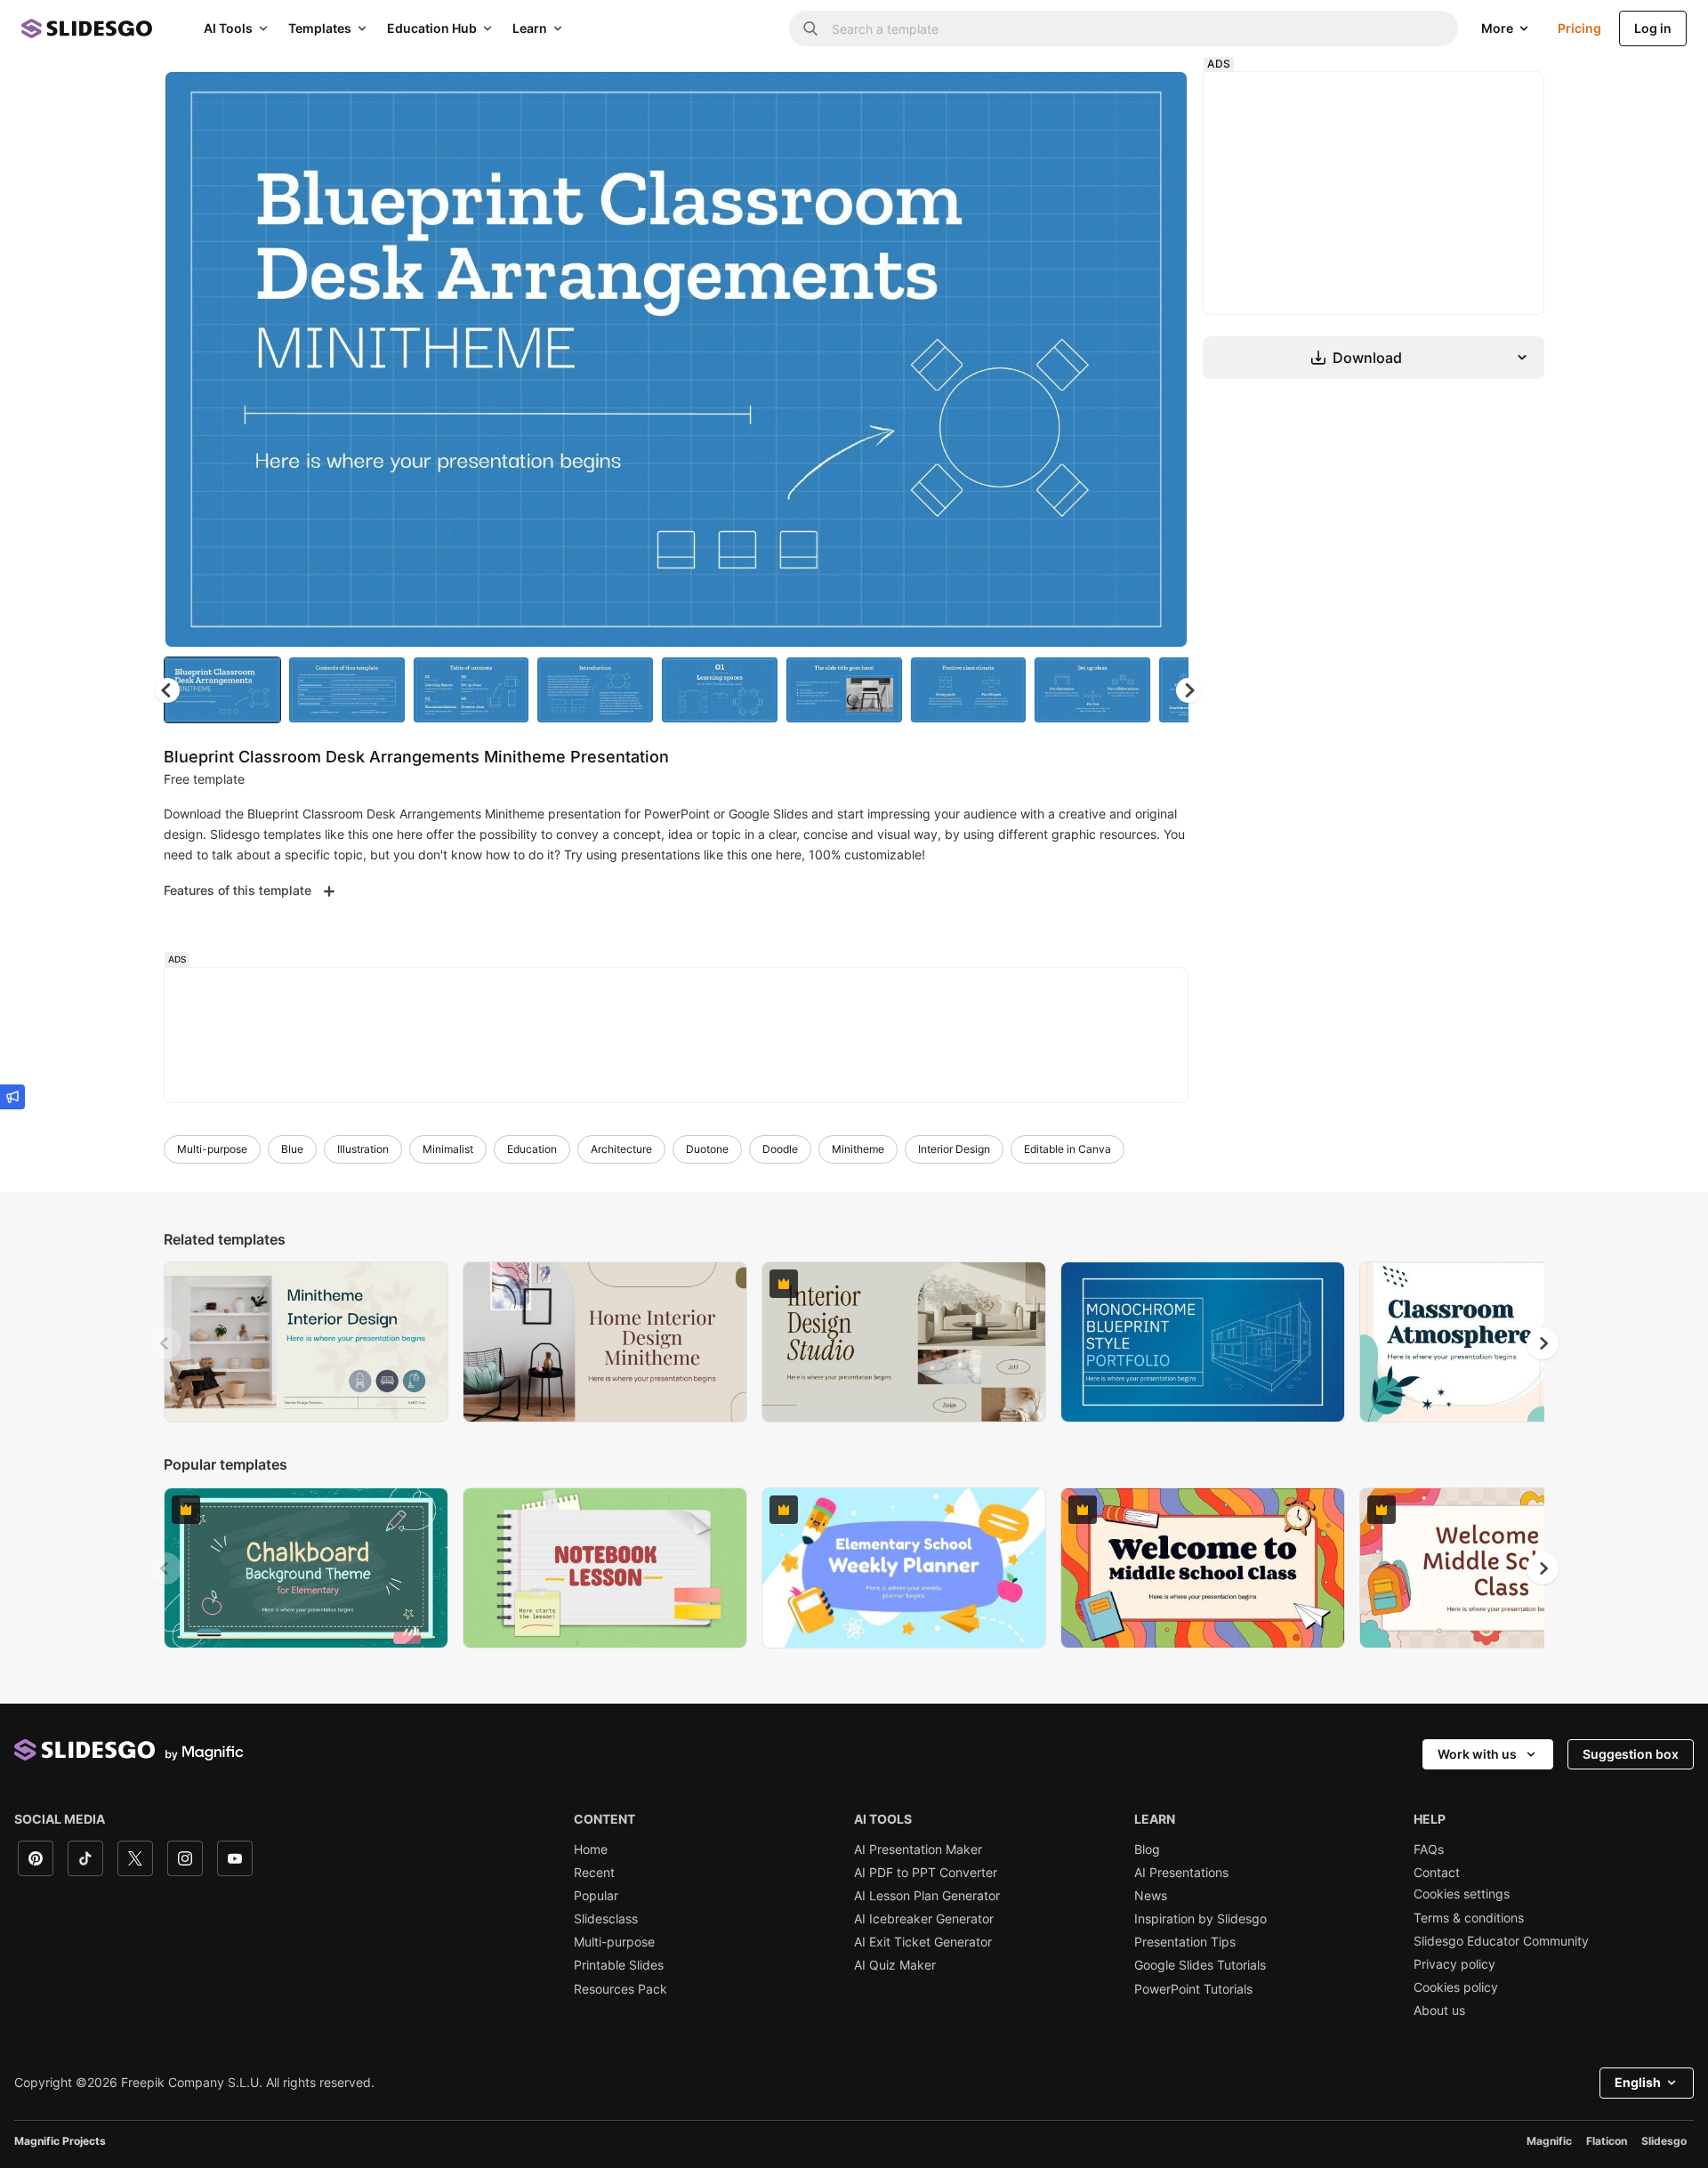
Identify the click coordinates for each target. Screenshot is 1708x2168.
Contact (1437, 1873)
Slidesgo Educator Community (1501, 1941)
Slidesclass (606, 1919)
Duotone (707, 1149)
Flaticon (1607, 2141)
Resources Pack (620, 1989)
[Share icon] (1157, 100)
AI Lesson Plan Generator (927, 1896)
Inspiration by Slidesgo (1200, 1919)
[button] (1188, 690)
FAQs (1429, 1850)
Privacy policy (1454, 1964)
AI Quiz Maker (895, 1965)
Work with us (1477, 1754)
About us (1439, 2011)
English (1638, 2082)
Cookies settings (1462, 1894)
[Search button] (810, 28)
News (1151, 1896)
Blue (292, 1149)
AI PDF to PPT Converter (926, 1873)
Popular (596, 1896)
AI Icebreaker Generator (924, 1919)
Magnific (1549, 2141)
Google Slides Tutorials (1200, 1965)
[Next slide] (1161, 359)
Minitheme (858, 1149)
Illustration (363, 1149)
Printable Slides (619, 1965)
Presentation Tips (1185, 1942)
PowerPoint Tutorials (1193, 1989)
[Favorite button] (1111, 100)
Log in (1653, 28)
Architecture (621, 1149)
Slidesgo (1664, 2141)
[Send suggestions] (12, 1097)
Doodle (780, 1149)
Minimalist (448, 1149)
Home (591, 1850)
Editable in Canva (1067, 1149)
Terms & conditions (1469, 1918)
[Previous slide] (165, 1343)
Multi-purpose (212, 1149)
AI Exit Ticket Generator (923, 1942)
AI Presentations (1181, 1873)
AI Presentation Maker (918, 1850)
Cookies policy (1456, 1987)
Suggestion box (1631, 1754)
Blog (1147, 1850)
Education (532, 1149)
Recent (594, 1873)
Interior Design (954, 1149)
